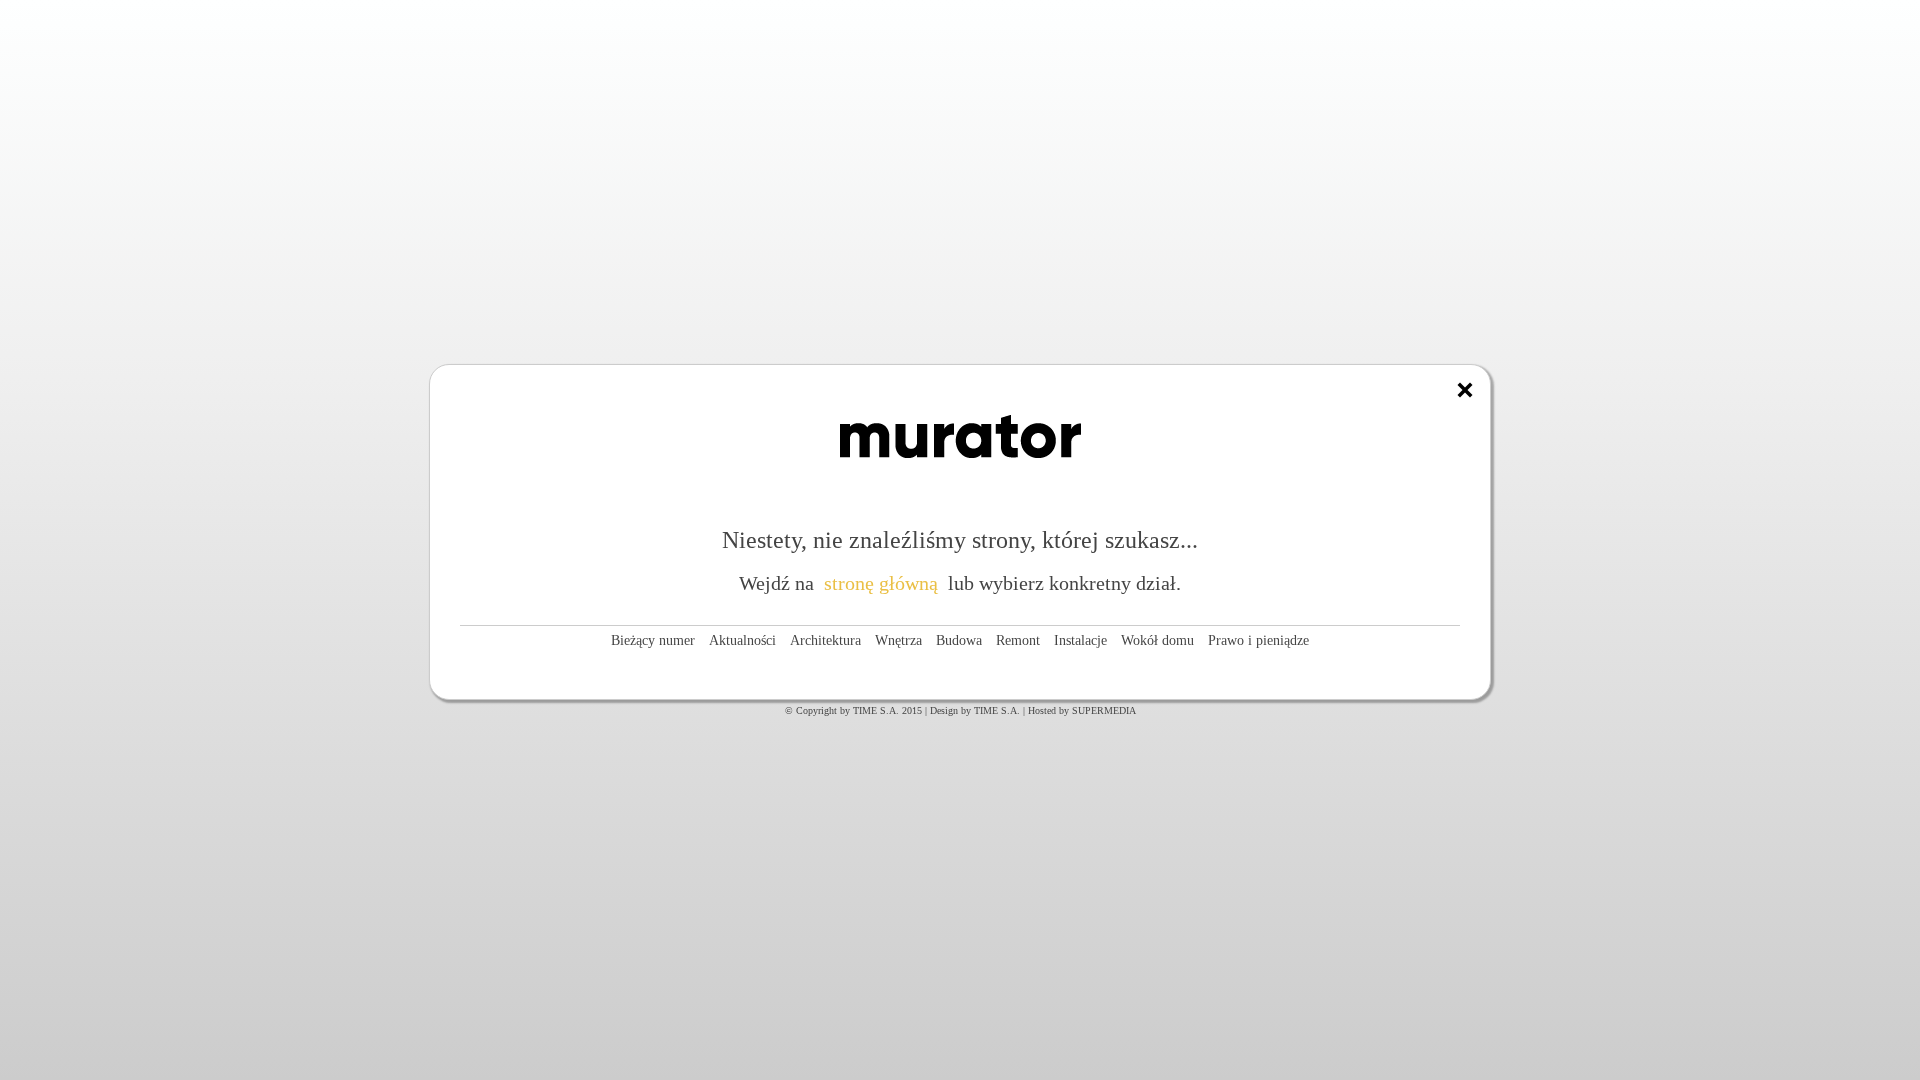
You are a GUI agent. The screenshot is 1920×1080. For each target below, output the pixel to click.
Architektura (825, 640)
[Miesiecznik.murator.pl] (960, 479)
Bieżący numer (653, 640)
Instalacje (1080, 640)
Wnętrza (898, 640)
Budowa (959, 640)
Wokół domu (1157, 640)
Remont (1018, 640)
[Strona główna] (1465, 390)
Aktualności (742, 640)
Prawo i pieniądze (1258, 640)
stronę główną (881, 583)
